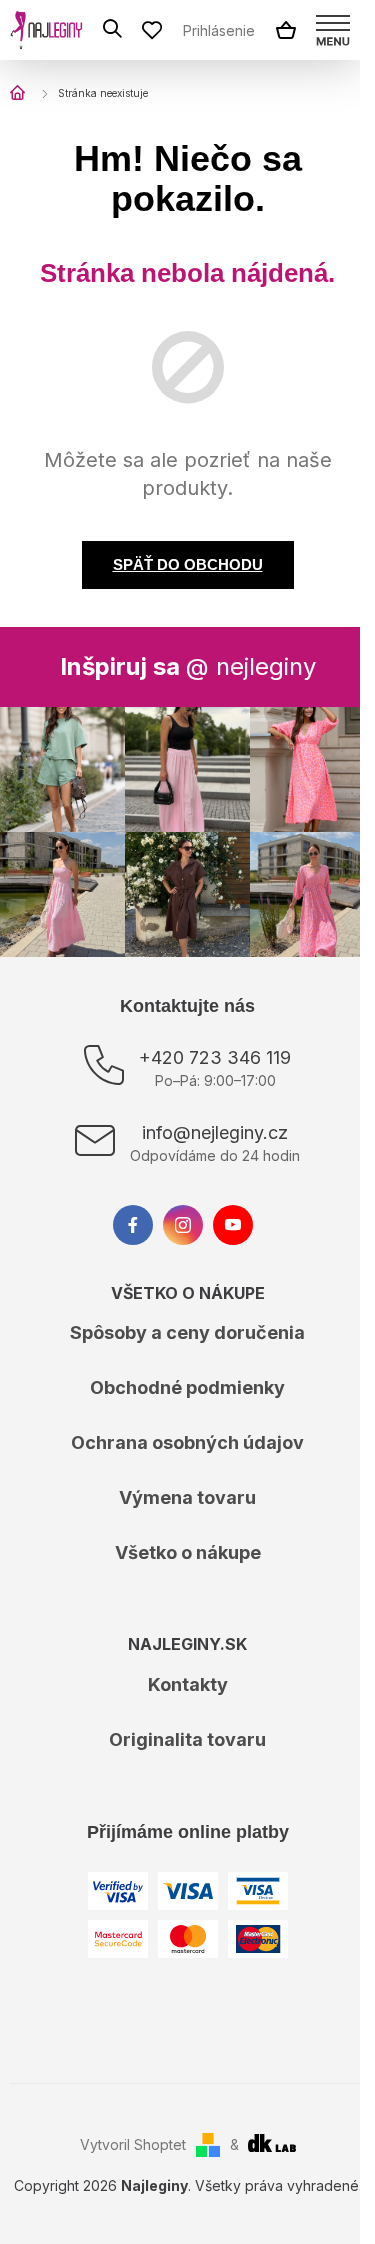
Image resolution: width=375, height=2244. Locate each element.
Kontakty (188, 1684)
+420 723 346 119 (215, 1057)
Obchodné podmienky (187, 1387)
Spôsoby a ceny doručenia (187, 1332)
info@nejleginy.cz (215, 1132)
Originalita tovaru (187, 1739)
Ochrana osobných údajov (187, 1442)
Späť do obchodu (188, 564)
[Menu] (333, 30)
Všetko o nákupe (188, 1552)
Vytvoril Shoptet (133, 2144)
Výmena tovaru (187, 1497)
